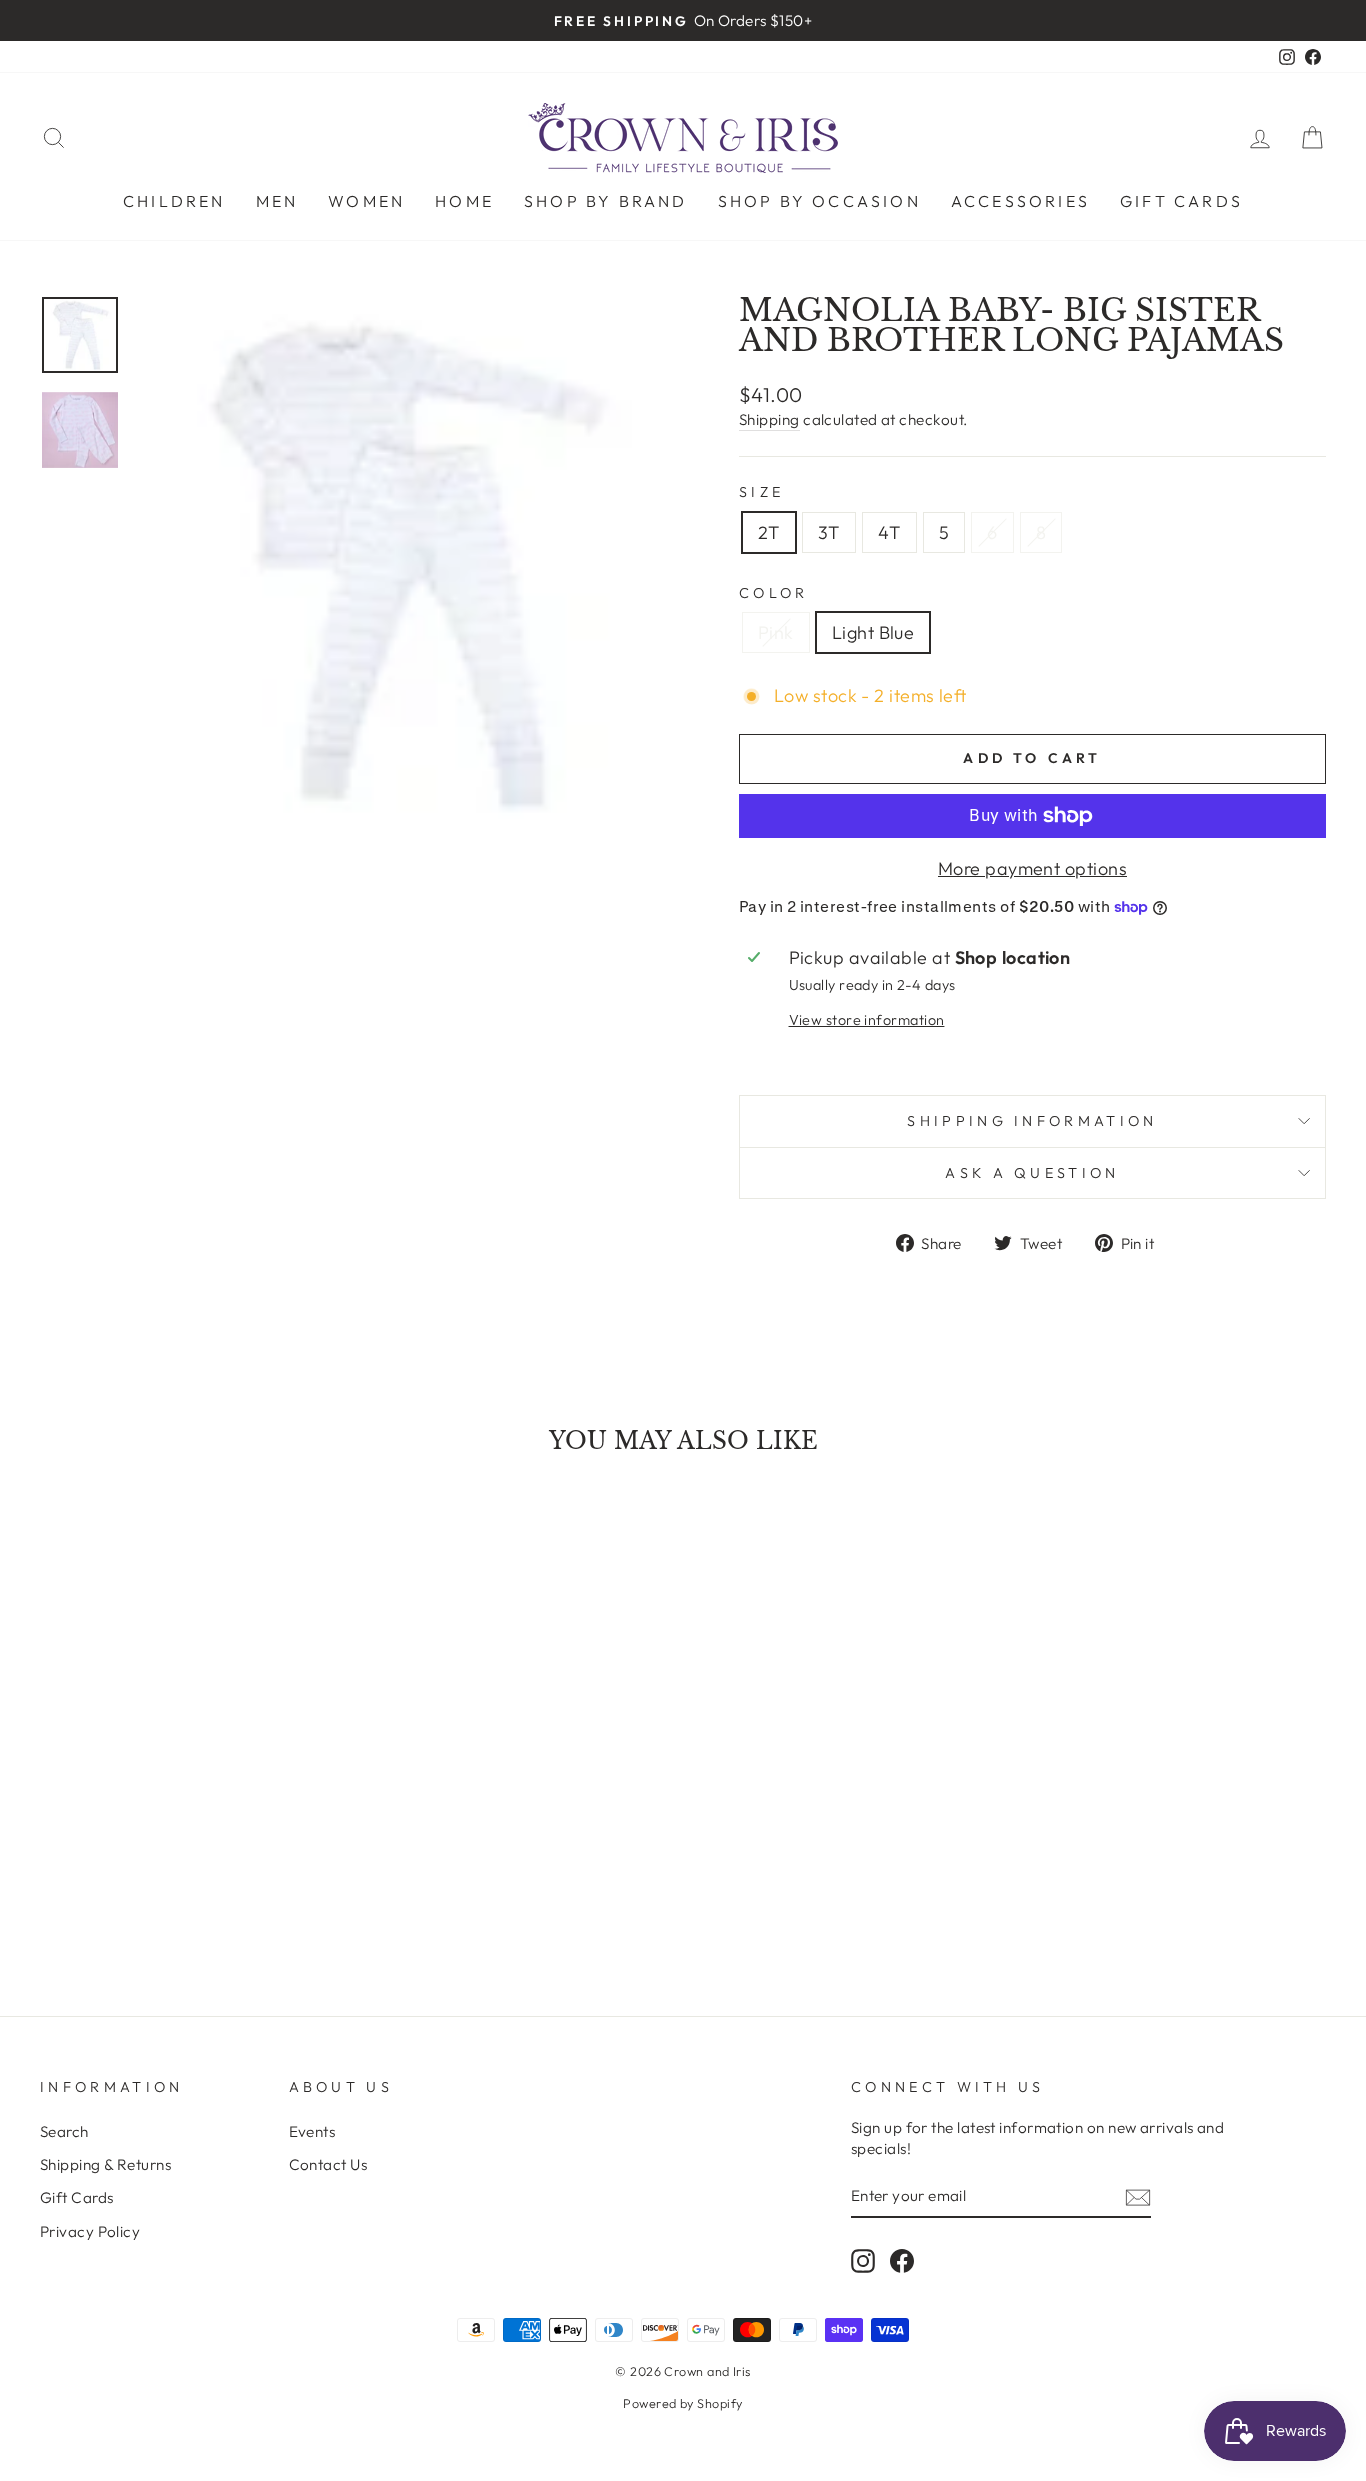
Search (64, 2131)
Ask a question (1032, 1173)
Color (774, 593)
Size (761, 492)
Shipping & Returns (105, 2164)
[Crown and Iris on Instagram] (863, 2260)
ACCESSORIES (1020, 201)
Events (312, 2131)
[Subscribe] (1138, 2196)
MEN (277, 201)
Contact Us (328, 2164)
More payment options (1032, 868)
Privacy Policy (90, 2231)
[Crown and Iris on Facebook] (902, 2260)
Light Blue (873, 632)
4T (889, 532)
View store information (867, 1020)
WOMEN (366, 201)
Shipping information (1032, 1121)
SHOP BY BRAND (606, 201)
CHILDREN (174, 201)
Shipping (769, 419)
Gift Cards (77, 2197)
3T (829, 532)
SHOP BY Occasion (819, 201)
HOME (464, 201)
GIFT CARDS (1181, 201)
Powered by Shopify (682, 2403)
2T (769, 532)
